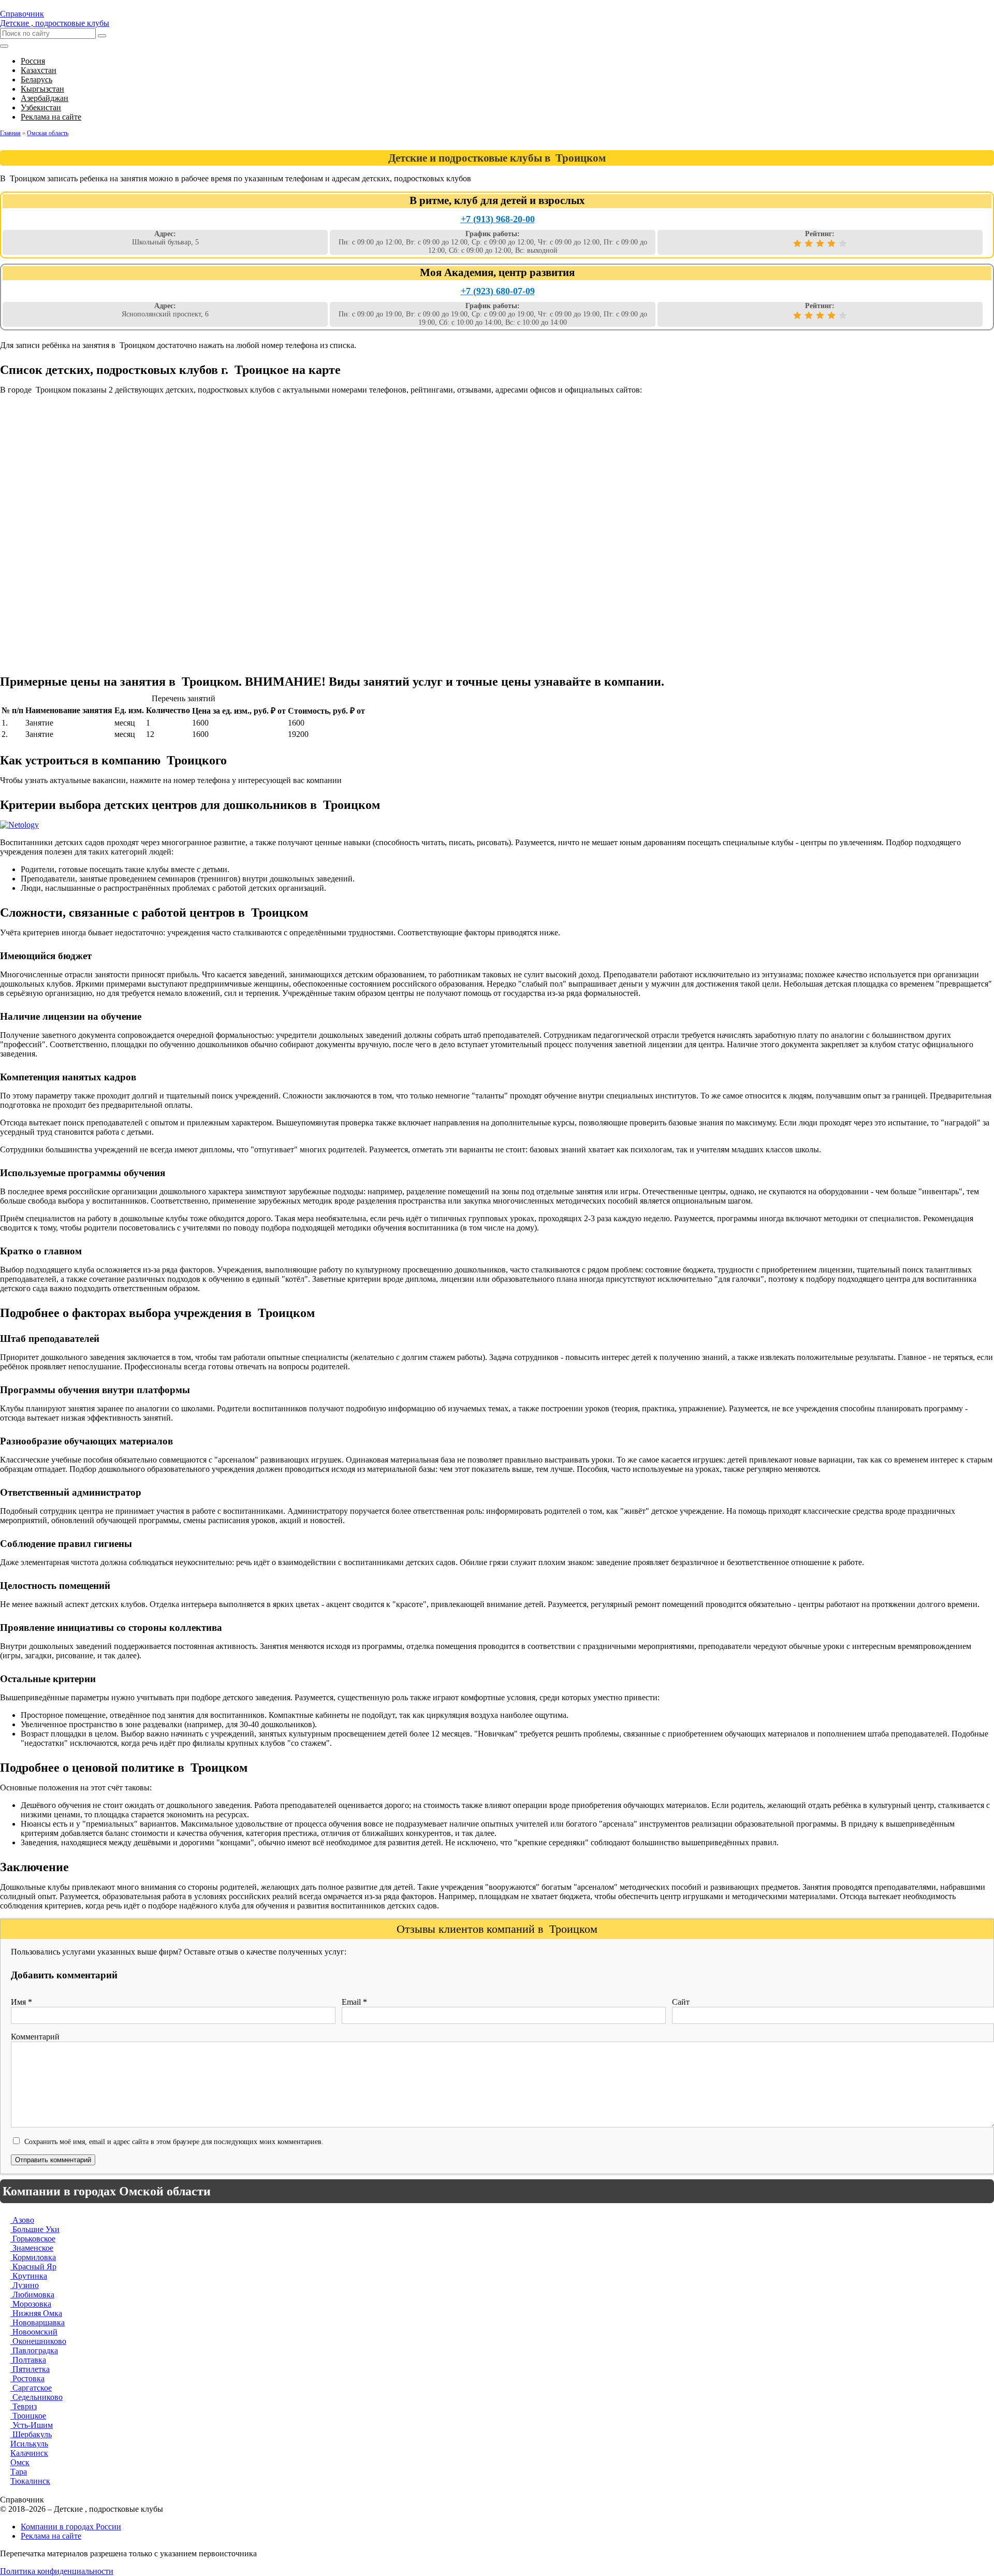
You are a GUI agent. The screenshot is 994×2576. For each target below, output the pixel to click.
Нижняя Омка (36, 2313)
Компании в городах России (71, 2527)
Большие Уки (35, 2229)
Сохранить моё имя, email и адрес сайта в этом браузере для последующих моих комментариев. (174, 2141)
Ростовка (27, 2378)
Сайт (681, 2002)
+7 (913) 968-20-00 (498, 219)
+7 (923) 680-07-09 (498, 291)
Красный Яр (33, 2267)
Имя (21, 2002)
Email (354, 2002)
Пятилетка (30, 2369)
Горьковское (33, 2239)
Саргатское (31, 2388)
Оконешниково (38, 2341)
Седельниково (36, 2397)
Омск (20, 2462)
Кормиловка (33, 2257)
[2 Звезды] (809, 243)
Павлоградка (34, 2350)
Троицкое (28, 2416)
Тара (19, 2472)
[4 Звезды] (831, 243)
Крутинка (29, 2276)
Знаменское (32, 2248)
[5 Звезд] (843, 243)
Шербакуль (31, 2434)
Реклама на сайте (51, 2536)
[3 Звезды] (820, 243)
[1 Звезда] (797, 243)
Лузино (25, 2285)
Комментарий (35, 2037)
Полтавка (28, 2360)
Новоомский (34, 2332)
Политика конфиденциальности (57, 2571)
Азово (22, 2220)
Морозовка (31, 2304)
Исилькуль (29, 2444)
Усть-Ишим (32, 2425)
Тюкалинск (30, 2481)
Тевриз (24, 2406)
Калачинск (29, 2453)
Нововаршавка (38, 2322)
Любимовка (32, 2295)
